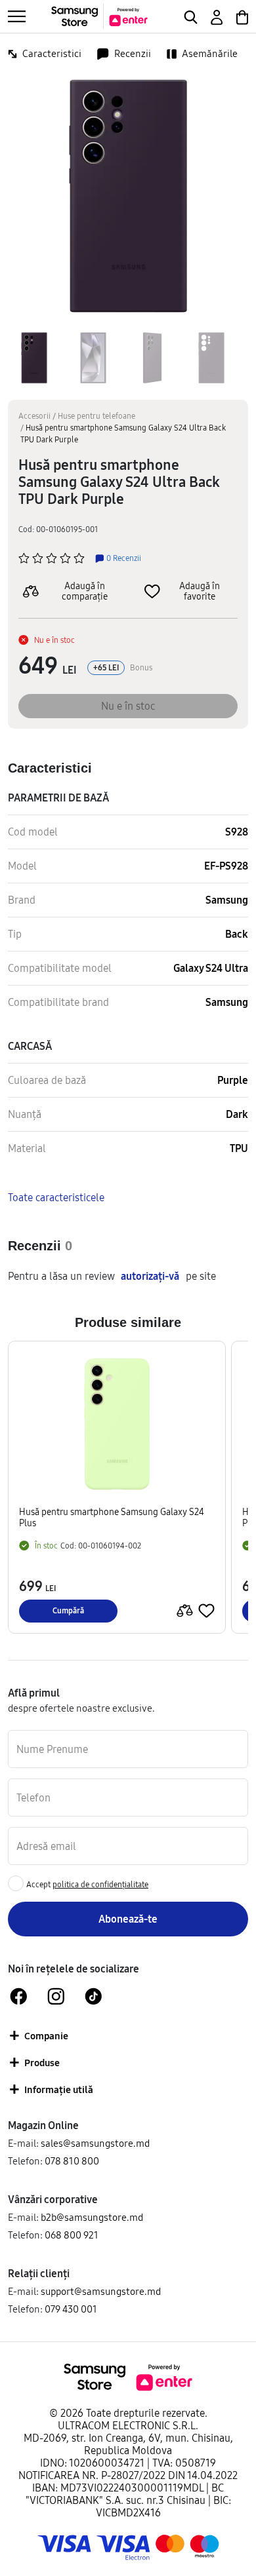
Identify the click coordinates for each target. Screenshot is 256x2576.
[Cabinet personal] (216, 16)
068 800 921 (72, 2235)
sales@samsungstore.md (95, 2143)
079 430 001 (71, 2309)
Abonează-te (128, 1919)
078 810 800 (72, 2161)
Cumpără (68, 1610)
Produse (42, 2063)
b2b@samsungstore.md (92, 2217)
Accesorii (34, 416)
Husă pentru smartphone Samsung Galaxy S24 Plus (112, 1518)
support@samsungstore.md (101, 2291)
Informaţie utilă (59, 2089)
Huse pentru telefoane (96, 416)
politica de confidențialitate (100, 1884)
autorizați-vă (150, 1276)
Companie (46, 2036)
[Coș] (241, 16)
